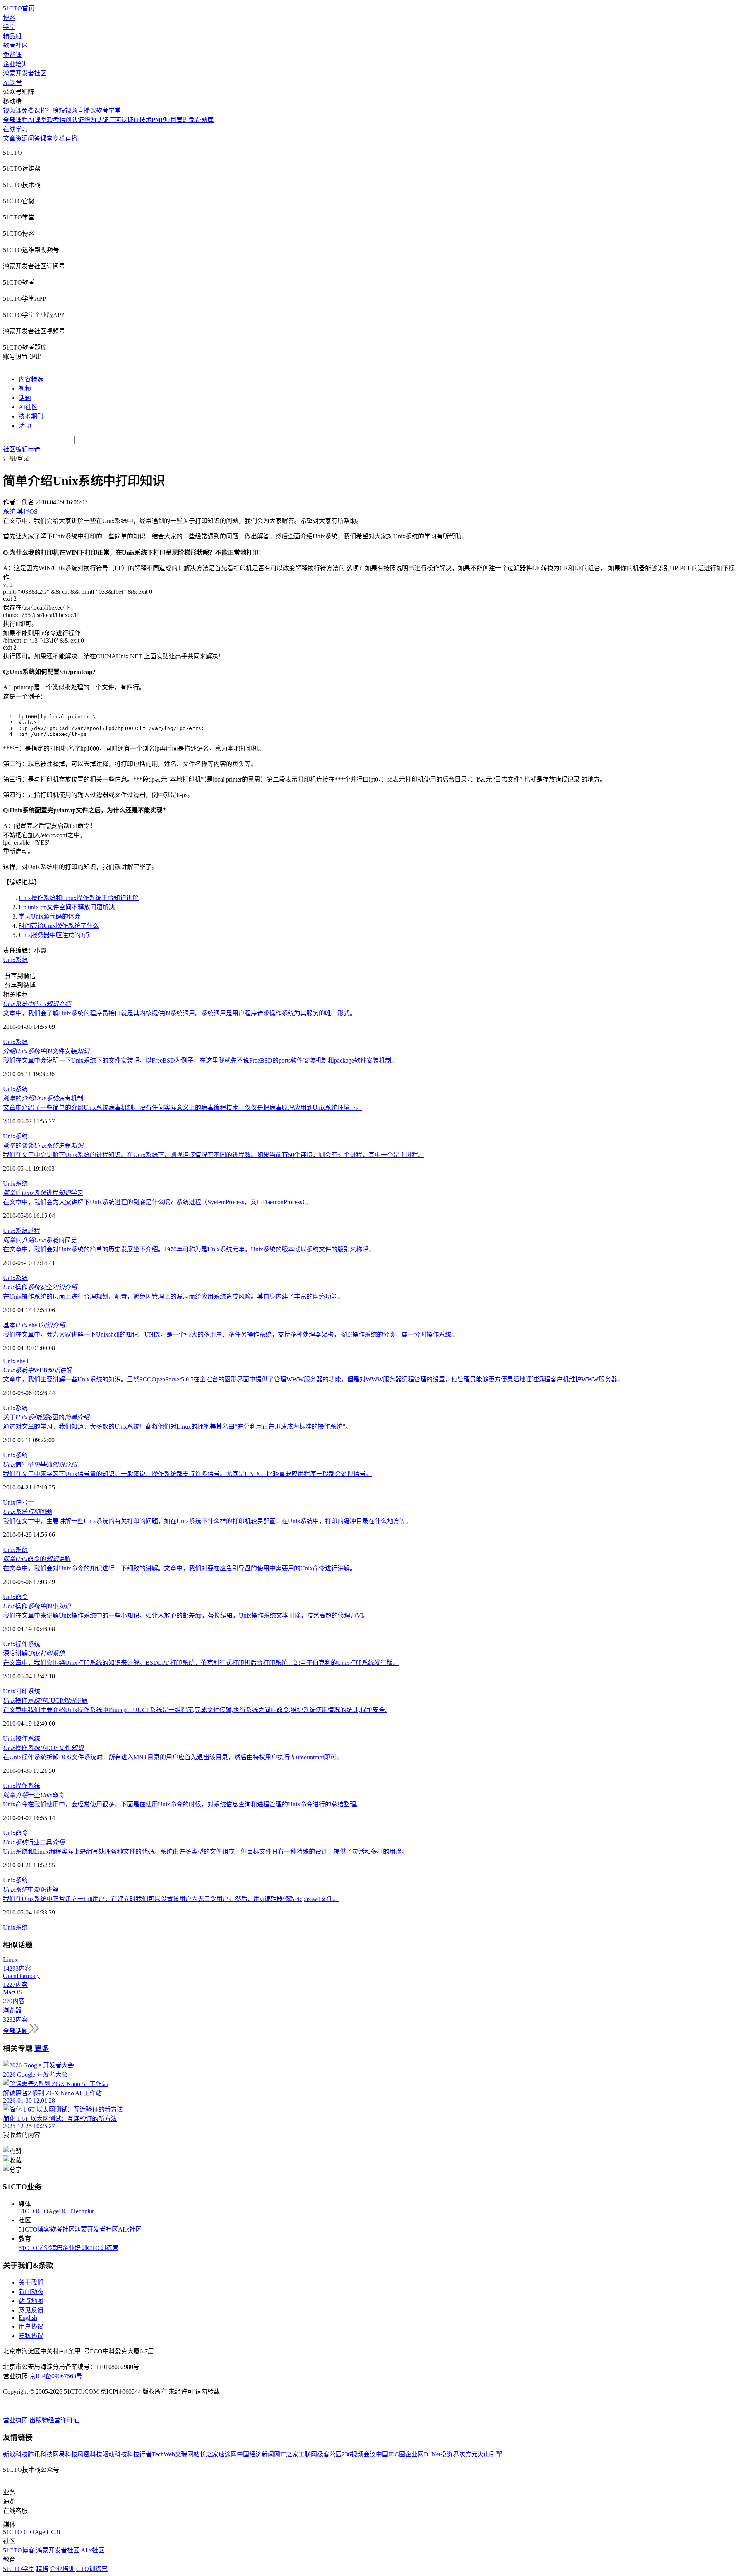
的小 (37, 1004)
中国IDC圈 (390, 2454)
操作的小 (37, 1606)
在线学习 (15, 129)
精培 (56, 2248)
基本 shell (34, 1325)
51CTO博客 (34, 2229)
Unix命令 (15, 1597)
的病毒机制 (43, 1098)
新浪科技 (15, 2454)
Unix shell (16, 1361)
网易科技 (65, 2454)
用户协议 (31, 2327)
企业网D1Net (423, 2454)
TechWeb (163, 2454)
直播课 (87, 111)
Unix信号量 (19, 1502)
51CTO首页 (19, 8)
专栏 (59, 138)
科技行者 (139, 2454)
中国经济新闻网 (259, 2454)
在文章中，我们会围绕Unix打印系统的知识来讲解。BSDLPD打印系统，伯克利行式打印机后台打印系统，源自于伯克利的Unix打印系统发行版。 (201, 1663)
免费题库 (201, 120)
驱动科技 (115, 2454)
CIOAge (48, 2211)
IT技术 (143, 120)
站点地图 (31, 2301)
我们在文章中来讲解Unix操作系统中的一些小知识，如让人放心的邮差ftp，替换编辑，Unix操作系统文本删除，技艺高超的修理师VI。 (186, 1615)
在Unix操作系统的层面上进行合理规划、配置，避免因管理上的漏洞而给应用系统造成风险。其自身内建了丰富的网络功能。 (173, 1297)
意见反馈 (31, 2310)
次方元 (468, 2454)
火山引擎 (490, 2454)
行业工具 (34, 1842)
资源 (22, 138)
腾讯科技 (40, 2454)
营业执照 (16, 2420)
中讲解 (31, 1890)
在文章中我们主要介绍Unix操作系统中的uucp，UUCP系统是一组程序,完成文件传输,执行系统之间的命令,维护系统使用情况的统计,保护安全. (195, 1710)
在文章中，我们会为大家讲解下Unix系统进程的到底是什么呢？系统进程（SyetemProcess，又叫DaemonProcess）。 (157, 1202)
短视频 (68, 111)
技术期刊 (31, 416)
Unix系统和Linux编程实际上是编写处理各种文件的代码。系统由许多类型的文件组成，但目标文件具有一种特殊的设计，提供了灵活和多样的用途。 (205, 1852)
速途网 (228, 2454)
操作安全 (40, 1287)
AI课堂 (13, 83)
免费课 (12, 55)
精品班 (12, 36)
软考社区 (15, 45)
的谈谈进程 (43, 1146)
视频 (25, 388)
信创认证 (72, 120)
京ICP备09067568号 (56, 2376)
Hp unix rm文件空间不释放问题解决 (67, 907)
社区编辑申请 (22, 449)
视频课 (12, 111)
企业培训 (15, 64)
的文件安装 (46, 1051)
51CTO (28, 2211)
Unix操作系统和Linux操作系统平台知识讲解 (79, 898)
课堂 (46, 138)
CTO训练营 (103, 2248)
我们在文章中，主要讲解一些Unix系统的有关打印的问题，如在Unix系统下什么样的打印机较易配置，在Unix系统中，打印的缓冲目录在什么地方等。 (207, 1521)
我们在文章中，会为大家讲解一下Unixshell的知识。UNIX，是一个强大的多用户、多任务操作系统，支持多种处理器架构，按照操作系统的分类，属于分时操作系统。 (230, 1334)
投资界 (450, 2454)
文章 (9, 138)
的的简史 (40, 1240)
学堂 (9, 27)
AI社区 (28, 407)
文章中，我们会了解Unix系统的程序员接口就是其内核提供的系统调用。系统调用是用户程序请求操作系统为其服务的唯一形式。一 (183, 1013)
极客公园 (329, 2454)
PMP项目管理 (170, 120)
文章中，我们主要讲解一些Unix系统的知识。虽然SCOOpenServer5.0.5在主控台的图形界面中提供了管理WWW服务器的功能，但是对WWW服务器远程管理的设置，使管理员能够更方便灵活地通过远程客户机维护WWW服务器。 (313, 1379)
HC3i (66, 2211)
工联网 (308, 2454)
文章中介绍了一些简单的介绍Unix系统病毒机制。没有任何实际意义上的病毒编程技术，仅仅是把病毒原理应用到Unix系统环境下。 (183, 1108)
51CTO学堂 (34, 2248)
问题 (28, 1512)
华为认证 (96, 120)
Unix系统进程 (22, 1231)
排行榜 (50, 111)
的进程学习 (43, 1193)
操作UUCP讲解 (45, 1701)
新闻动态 (31, 2292)
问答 (34, 138)
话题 (25, 398)
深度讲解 (34, 1653)
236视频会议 (359, 2454)
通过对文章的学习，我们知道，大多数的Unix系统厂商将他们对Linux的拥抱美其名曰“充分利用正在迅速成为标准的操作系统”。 (177, 1427)
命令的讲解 (37, 1559)
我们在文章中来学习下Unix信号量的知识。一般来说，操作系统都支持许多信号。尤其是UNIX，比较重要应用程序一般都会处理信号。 (187, 1474)
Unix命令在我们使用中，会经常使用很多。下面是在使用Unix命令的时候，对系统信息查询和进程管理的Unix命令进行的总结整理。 (183, 1804)
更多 (42, 2048)
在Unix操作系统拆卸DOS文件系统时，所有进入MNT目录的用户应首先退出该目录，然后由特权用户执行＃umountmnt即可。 (173, 1757)
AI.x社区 (130, 2229)
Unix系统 (15, 960)
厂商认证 (121, 120)
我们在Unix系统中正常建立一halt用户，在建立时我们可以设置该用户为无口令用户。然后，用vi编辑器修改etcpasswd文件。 (171, 1899)
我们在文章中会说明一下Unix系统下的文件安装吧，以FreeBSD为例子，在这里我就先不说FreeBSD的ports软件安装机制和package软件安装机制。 (200, 1060)
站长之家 (206, 2454)
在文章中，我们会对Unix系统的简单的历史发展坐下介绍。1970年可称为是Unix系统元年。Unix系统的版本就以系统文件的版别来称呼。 (189, 1249)
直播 (71, 138)
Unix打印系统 (22, 1691)
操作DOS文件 (43, 1748)
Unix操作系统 (22, 1644)
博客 (9, 18)
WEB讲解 (38, 1370)
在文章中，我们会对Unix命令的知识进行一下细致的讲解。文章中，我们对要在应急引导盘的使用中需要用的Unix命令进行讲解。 (180, 1568)
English (28, 2318)
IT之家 (289, 2454)
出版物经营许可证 (54, 2420)
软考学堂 (108, 111)
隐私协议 (31, 2336)
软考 (53, 120)
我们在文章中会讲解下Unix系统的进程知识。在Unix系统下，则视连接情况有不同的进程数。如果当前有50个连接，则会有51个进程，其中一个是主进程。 (214, 1155)
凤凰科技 (90, 2454)
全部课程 (15, 120)
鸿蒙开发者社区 (25, 73)
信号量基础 (40, 1465)
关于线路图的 (46, 1417)
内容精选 (31, 379)
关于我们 (31, 2282)
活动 (25, 426)
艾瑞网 (184, 2454)
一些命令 (34, 1795)
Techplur (83, 2211)
